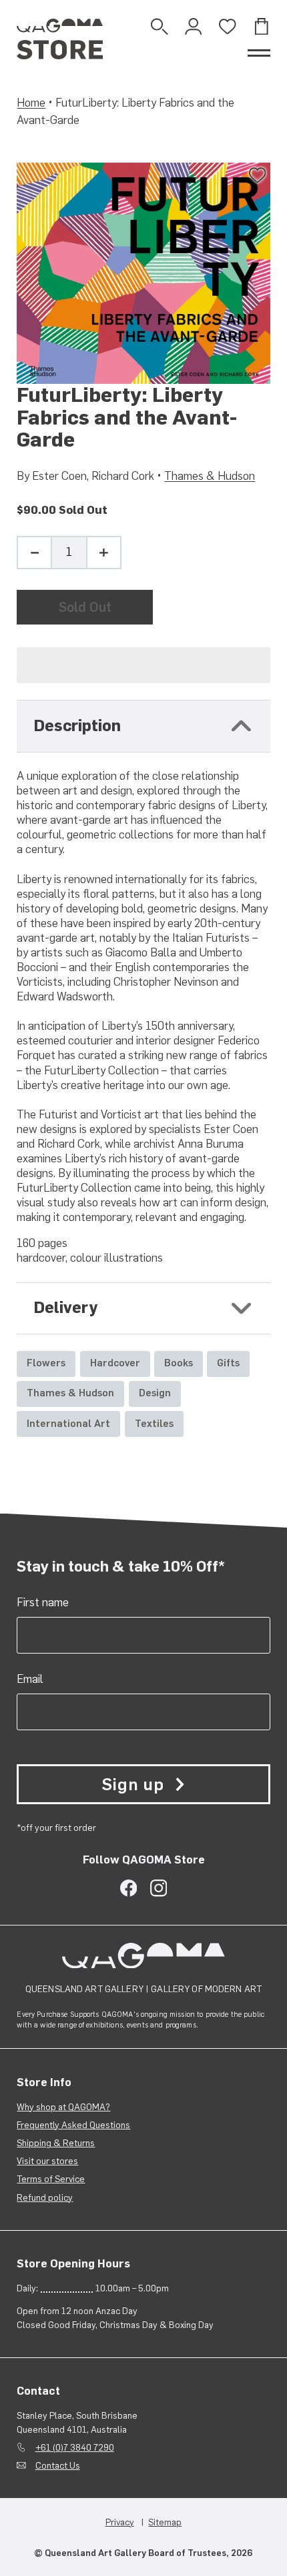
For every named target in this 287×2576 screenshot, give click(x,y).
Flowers (46, 1363)
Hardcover (115, 1363)
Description (77, 726)
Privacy (120, 2522)
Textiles (154, 1424)
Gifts (228, 1363)
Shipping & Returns (56, 2143)
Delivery (66, 1308)
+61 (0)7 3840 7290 (75, 2447)
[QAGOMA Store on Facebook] (128, 1888)
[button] (143, 665)
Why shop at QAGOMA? (63, 2107)
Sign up (132, 1784)
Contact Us (58, 2465)
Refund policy (45, 2197)
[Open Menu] (259, 53)
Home (31, 103)
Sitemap (165, 2522)
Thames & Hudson (210, 476)
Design (155, 1393)
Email (30, 1679)
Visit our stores (47, 2161)
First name (43, 1602)
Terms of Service (51, 2179)
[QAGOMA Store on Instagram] (159, 1888)
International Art (68, 1424)
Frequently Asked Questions (73, 2125)
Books (179, 1363)
